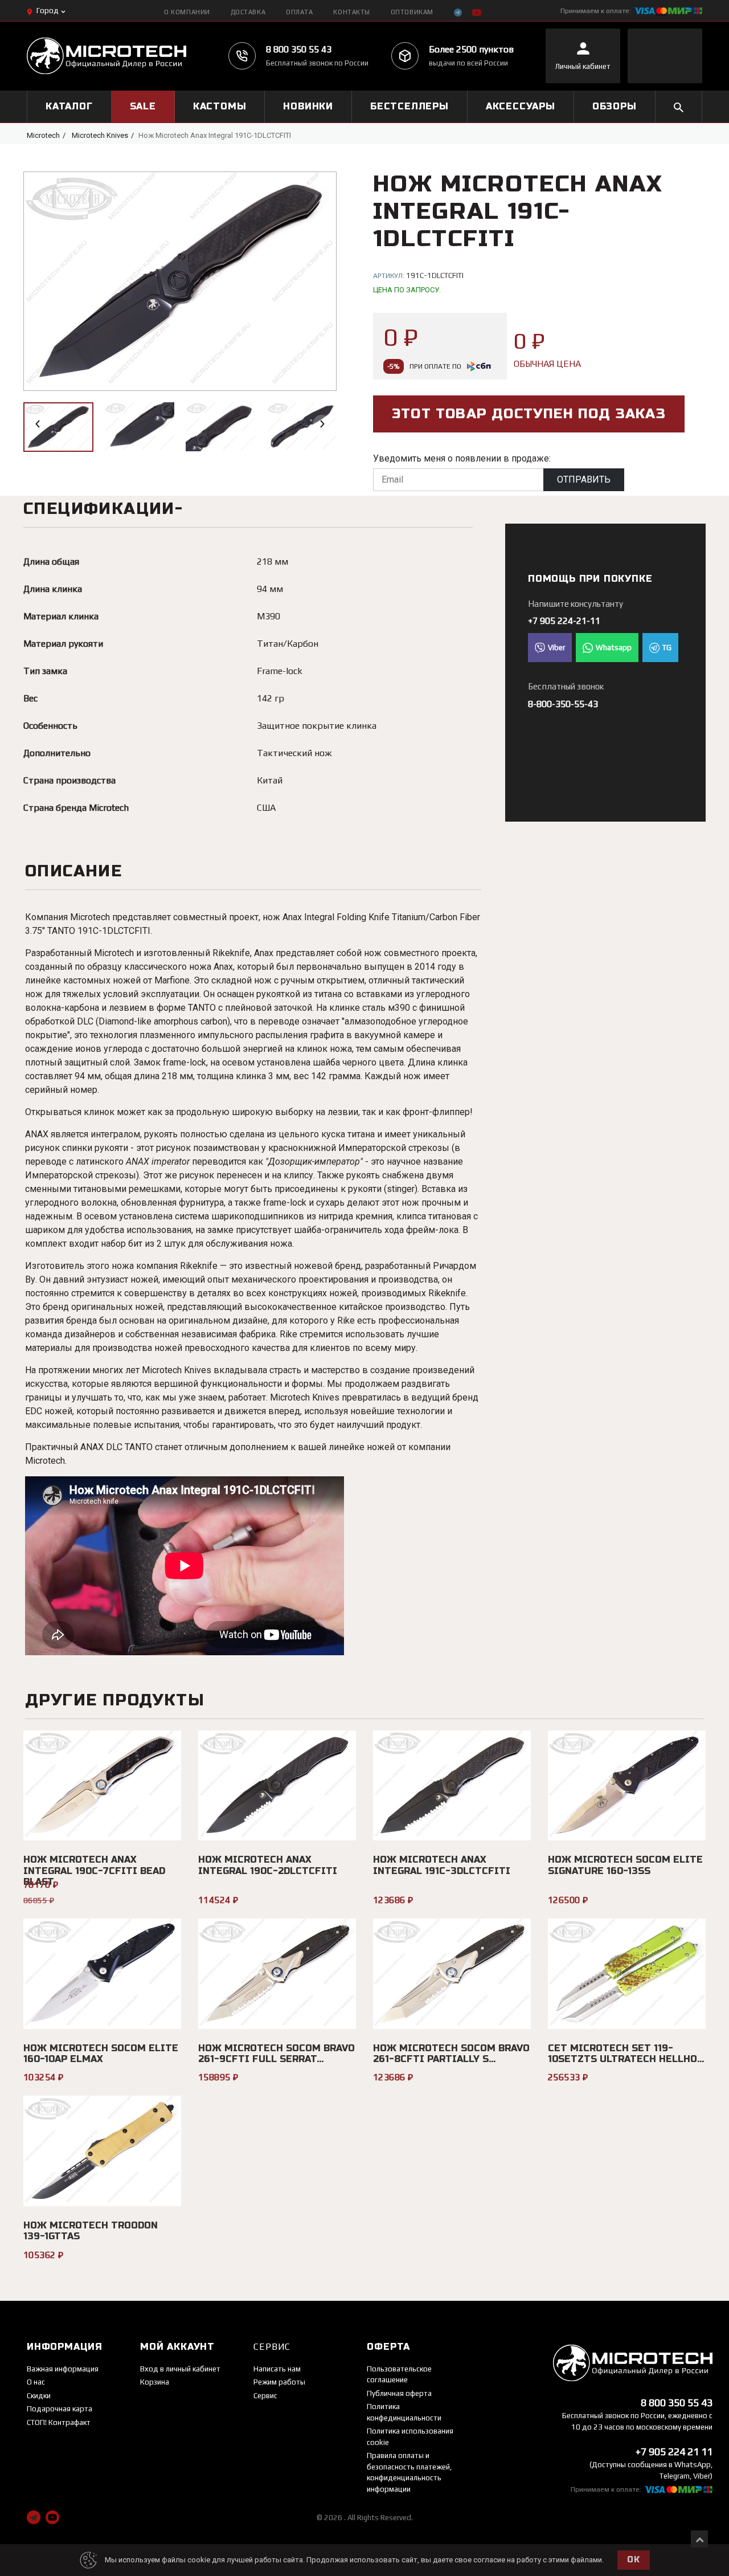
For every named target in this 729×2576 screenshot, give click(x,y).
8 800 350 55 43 (299, 49)
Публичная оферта (399, 2393)
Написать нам (277, 2369)
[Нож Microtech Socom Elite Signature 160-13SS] (627, 1786)
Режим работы (279, 2382)
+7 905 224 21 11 (674, 2452)
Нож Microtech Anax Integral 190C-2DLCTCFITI (268, 1865)
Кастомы (220, 106)
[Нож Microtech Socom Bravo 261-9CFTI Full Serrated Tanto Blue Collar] (277, 1974)
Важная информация (63, 2369)
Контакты (351, 12)
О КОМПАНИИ (187, 12)
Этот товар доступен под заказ (529, 414)
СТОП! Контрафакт (59, 2422)
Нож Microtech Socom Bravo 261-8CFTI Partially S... (451, 2054)
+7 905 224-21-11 (564, 621)
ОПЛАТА (299, 12)
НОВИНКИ (308, 106)
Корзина (155, 2382)
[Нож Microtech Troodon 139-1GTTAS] (102, 2151)
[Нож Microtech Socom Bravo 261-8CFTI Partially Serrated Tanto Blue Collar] (452, 1974)
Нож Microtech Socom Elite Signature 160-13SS (625, 1865)
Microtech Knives (100, 135)
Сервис (265, 2396)
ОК (633, 2560)
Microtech (43, 135)
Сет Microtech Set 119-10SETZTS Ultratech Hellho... (626, 2054)
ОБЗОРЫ (615, 106)
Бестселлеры (409, 106)
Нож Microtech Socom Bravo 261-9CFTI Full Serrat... (277, 2054)
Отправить (584, 479)
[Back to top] (699, 2539)
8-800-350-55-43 (563, 704)
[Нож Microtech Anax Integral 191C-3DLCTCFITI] (452, 1786)
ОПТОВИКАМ (412, 12)
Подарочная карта (60, 2409)
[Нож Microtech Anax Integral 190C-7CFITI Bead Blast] (102, 1786)
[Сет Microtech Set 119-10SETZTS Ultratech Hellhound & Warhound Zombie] (627, 1974)
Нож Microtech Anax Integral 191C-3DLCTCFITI (442, 1865)
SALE (143, 106)
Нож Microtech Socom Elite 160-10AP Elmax (101, 2054)
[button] (38, 424)
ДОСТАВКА (248, 12)
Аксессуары (521, 106)
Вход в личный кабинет (180, 2369)
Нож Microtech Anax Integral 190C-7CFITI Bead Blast (94, 1870)
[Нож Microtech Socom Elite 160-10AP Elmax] (102, 1974)
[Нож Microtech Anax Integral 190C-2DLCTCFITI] (277, 1786)
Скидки (39, 2396)
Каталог (69, 106)
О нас (36, 2382)
